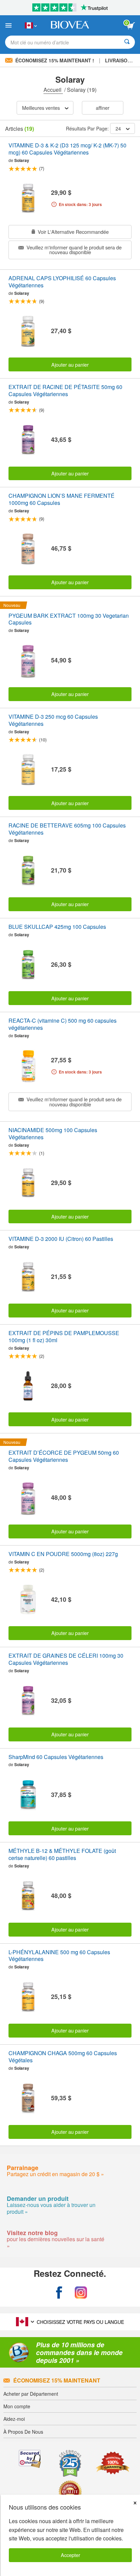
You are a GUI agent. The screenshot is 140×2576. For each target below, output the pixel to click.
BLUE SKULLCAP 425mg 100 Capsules (57, 927)
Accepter (71, 2555)
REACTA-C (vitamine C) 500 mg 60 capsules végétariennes (63, 1024)
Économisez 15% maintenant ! (55, 60)
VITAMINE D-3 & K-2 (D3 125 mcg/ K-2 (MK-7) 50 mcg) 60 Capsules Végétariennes (67, 149)
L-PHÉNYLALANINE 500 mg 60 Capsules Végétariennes (59, 1956)
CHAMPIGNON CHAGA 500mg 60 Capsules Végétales (63, 2057)
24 (118, 128)
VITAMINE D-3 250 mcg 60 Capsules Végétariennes (53, 720)
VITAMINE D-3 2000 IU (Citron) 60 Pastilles (61, 1239)
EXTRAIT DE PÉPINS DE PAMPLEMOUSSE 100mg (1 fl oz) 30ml (64, 1337)
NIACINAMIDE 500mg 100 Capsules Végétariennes (53, 1134)
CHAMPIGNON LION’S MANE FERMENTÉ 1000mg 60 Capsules (62, 499)
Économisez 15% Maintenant (57, 2380)
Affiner (103, 108)
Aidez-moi (14, 2419)
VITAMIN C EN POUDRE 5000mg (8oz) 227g (63, 1554)
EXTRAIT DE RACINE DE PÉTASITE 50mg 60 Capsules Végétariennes (65, 391)
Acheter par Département (31, 2394)
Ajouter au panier (70, 364)
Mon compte (17, 2406)
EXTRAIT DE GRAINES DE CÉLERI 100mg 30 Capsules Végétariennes (66, 1659)
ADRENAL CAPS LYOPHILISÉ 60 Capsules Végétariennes (62, 282)
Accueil (53, 90)
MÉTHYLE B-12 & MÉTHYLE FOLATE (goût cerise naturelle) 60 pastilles (62, 1855)
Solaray (22, 160)
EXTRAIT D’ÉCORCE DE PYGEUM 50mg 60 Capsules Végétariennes (64, 1456)
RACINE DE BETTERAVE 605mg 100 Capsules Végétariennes (67, 829)
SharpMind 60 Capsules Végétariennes (56, 1757)
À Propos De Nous (23, 2432)
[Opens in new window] (59, 2293)
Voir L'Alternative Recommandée (73, 232)
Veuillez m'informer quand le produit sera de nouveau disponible (73, 250)
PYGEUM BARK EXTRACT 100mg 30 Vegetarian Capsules (69, 619)
